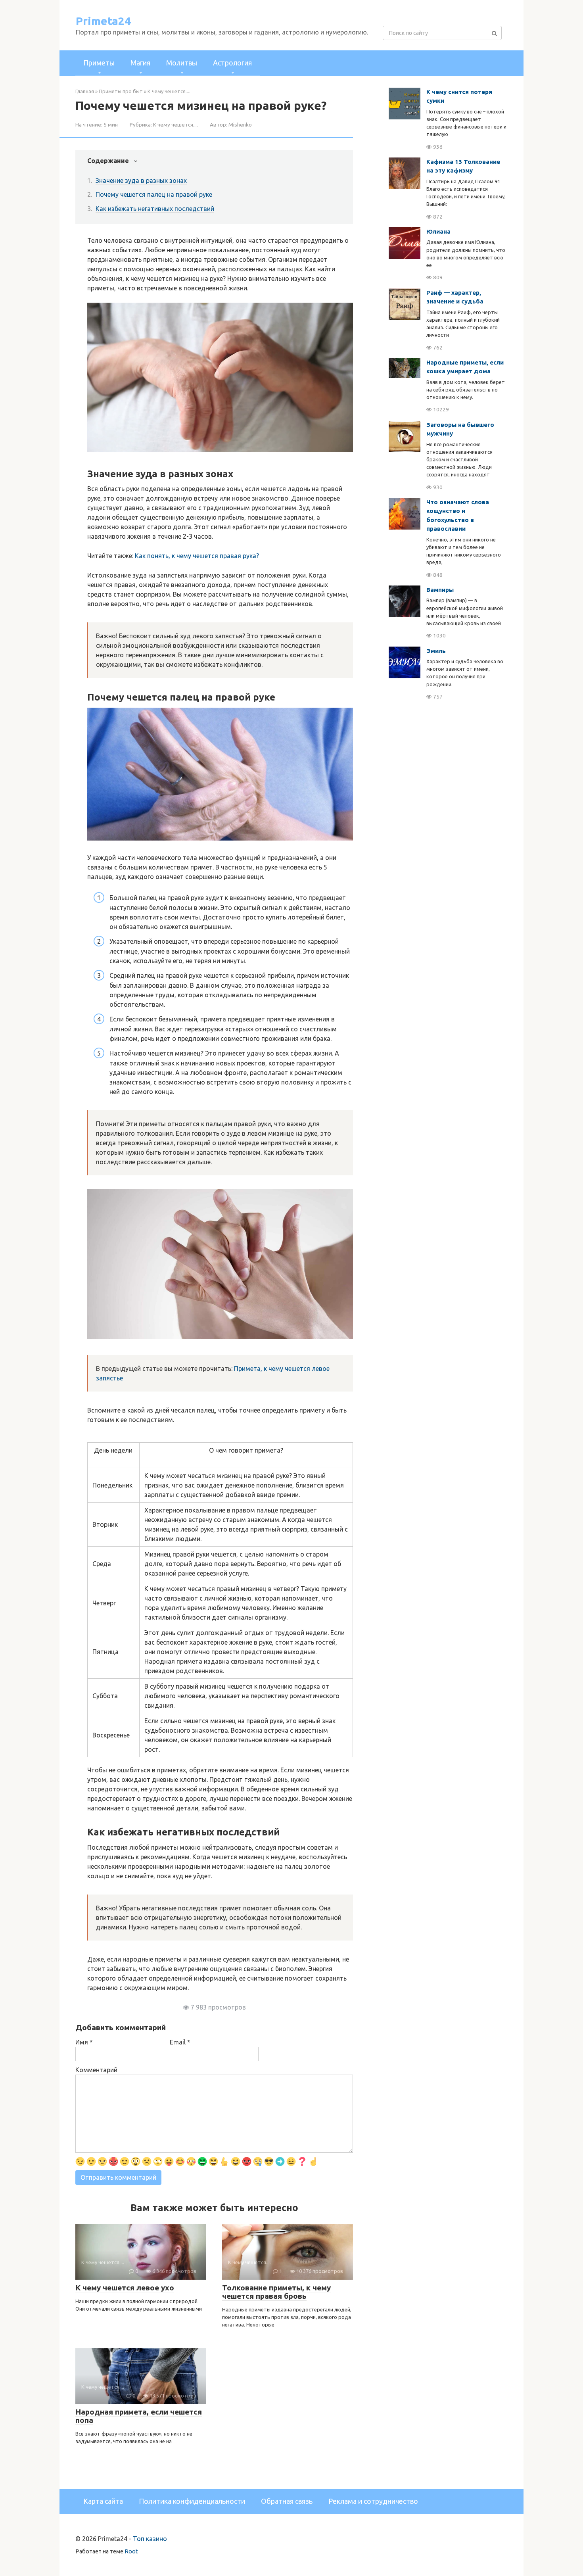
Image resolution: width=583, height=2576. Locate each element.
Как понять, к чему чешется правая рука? (197, 556)
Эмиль (436, 651)
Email (180, 2042)
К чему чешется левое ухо (125, 2288)
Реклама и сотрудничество (373, 2501)
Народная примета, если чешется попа (139, 2416)
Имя (84, 2042)
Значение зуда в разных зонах (141, 180)
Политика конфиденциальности (192, 2501)
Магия (140, 63)
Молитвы (182, 63)
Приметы (99, 63)
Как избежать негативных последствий (155, 209)
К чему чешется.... (175, 125)
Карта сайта (103, 2501)
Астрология (232, 63)
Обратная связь (287, 2501)
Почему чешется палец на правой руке (154, 194)
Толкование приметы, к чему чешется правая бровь (276, 2292)
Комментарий (96, 2070)
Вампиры (440, 590)
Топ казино (150, 2539)
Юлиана (438, 231)
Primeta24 (103, 21)
